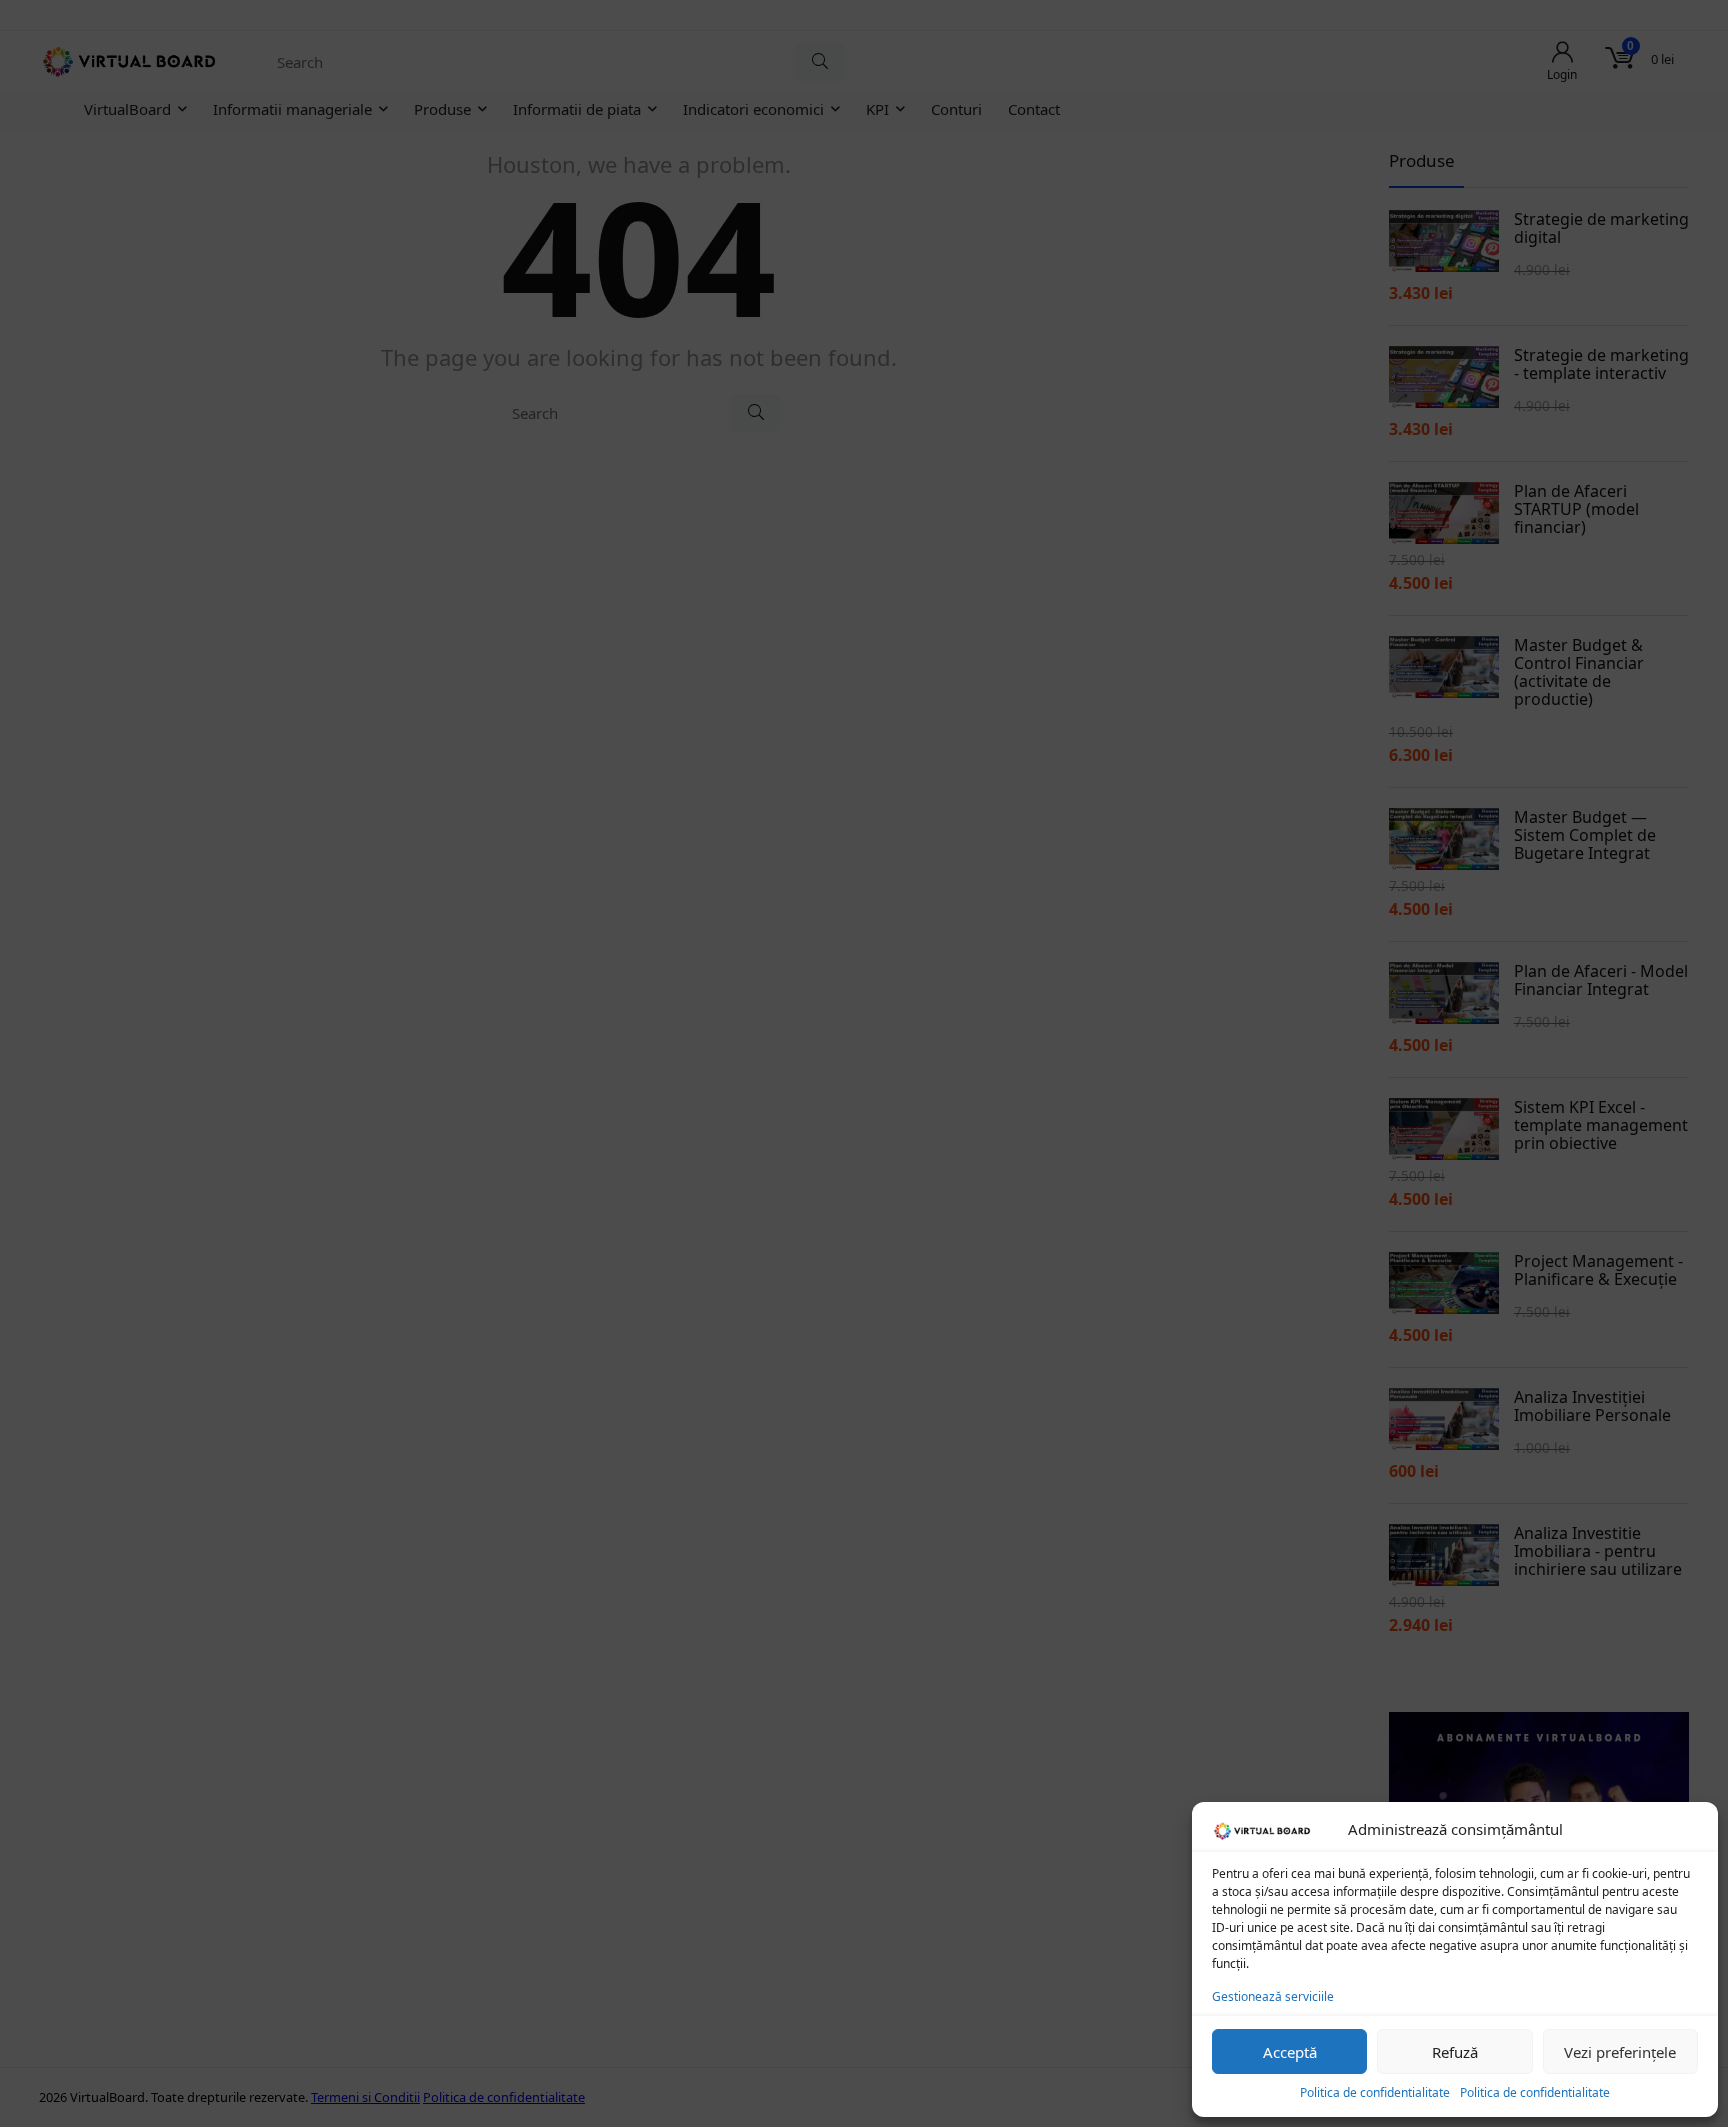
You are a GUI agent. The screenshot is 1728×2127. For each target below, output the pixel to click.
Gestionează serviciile (1273, 1996)
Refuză (1455, 2052)
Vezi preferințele (1620, 2052)
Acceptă (1290, 2052)
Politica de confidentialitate (1375, 2092)
